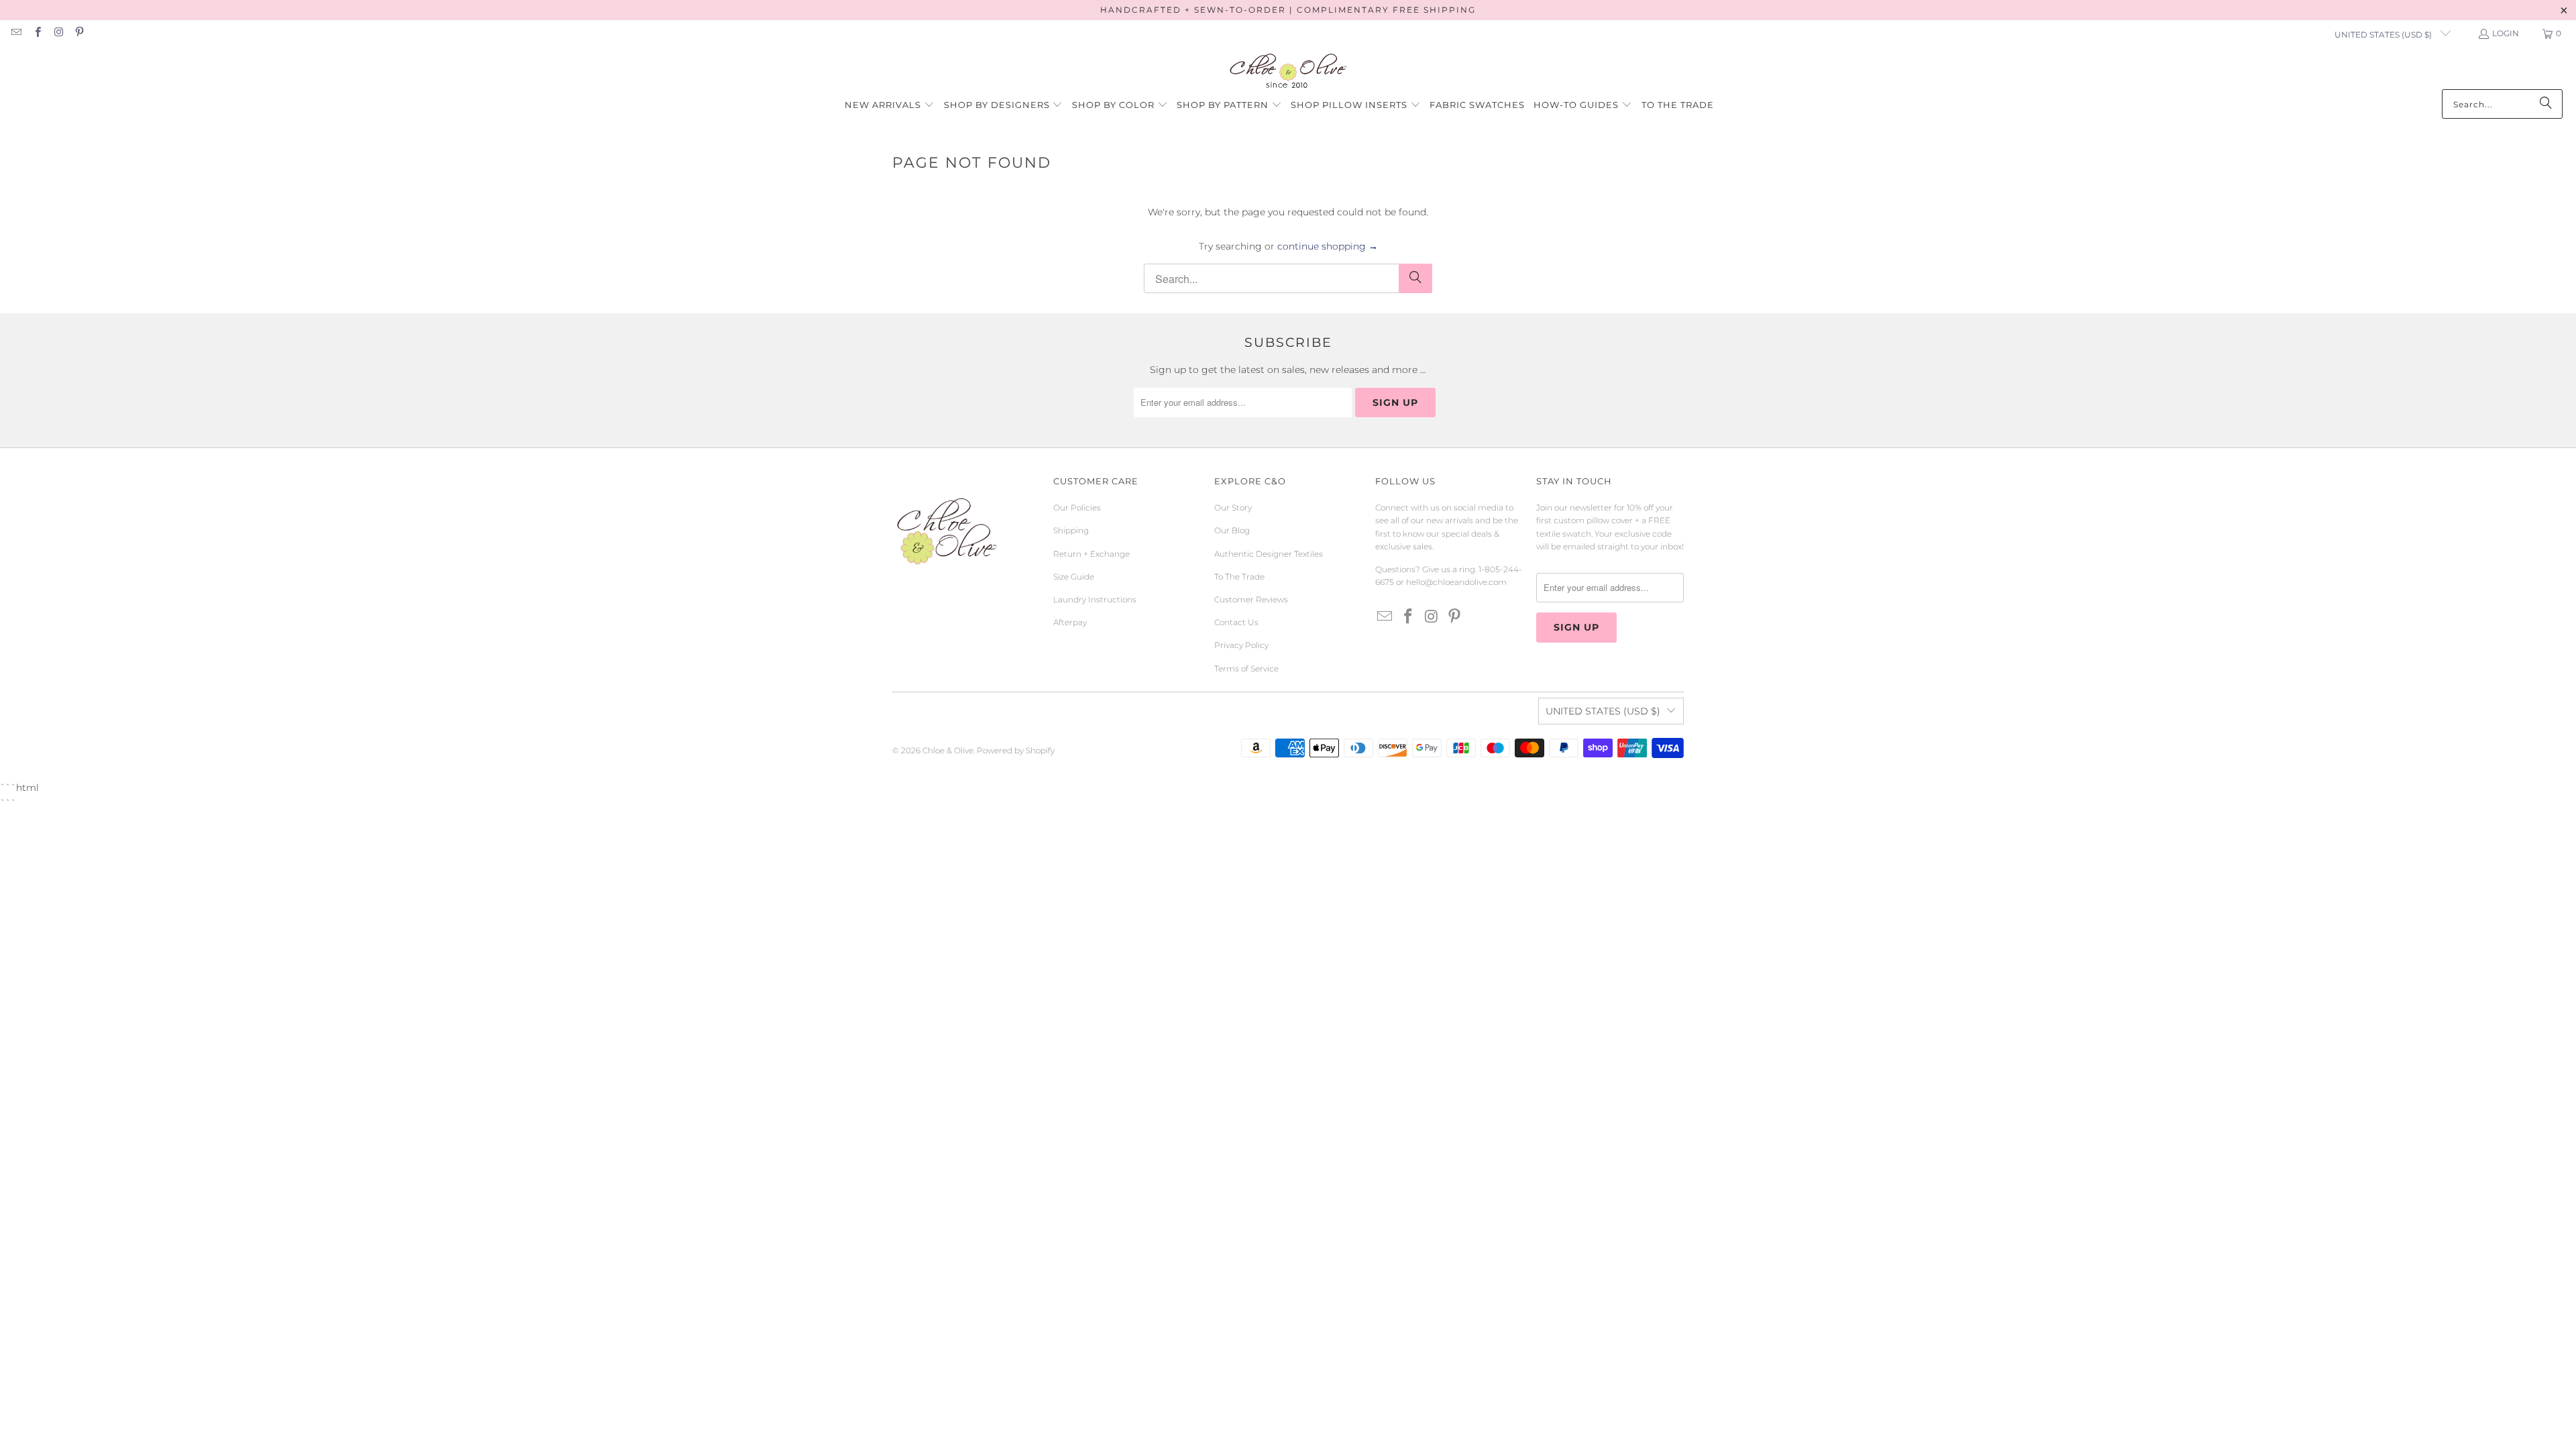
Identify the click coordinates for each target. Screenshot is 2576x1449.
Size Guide (1074, 577)
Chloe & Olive (948, 750)
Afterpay (1070, 622)
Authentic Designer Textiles (1269, 554)
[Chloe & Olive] (1288, 71)
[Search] (2546, 104)
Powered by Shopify (1016, 750)
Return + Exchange (1091, 554)
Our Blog (1232, 530)
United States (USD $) (2384, 35)
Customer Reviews (1251, 599)
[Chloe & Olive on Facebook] (37, 33)
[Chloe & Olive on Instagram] (58, 33)
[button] (890, 105)
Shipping (1071, 530)
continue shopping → (1328, 246)
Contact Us (1236, 622)
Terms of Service (1246, 668)
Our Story (1233, 507)
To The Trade (1239, 577)
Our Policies (1077, 507)
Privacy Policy (1241, 645)
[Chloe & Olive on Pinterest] (79, 33)
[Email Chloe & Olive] (16, 33)
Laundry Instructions (1095, 599)
